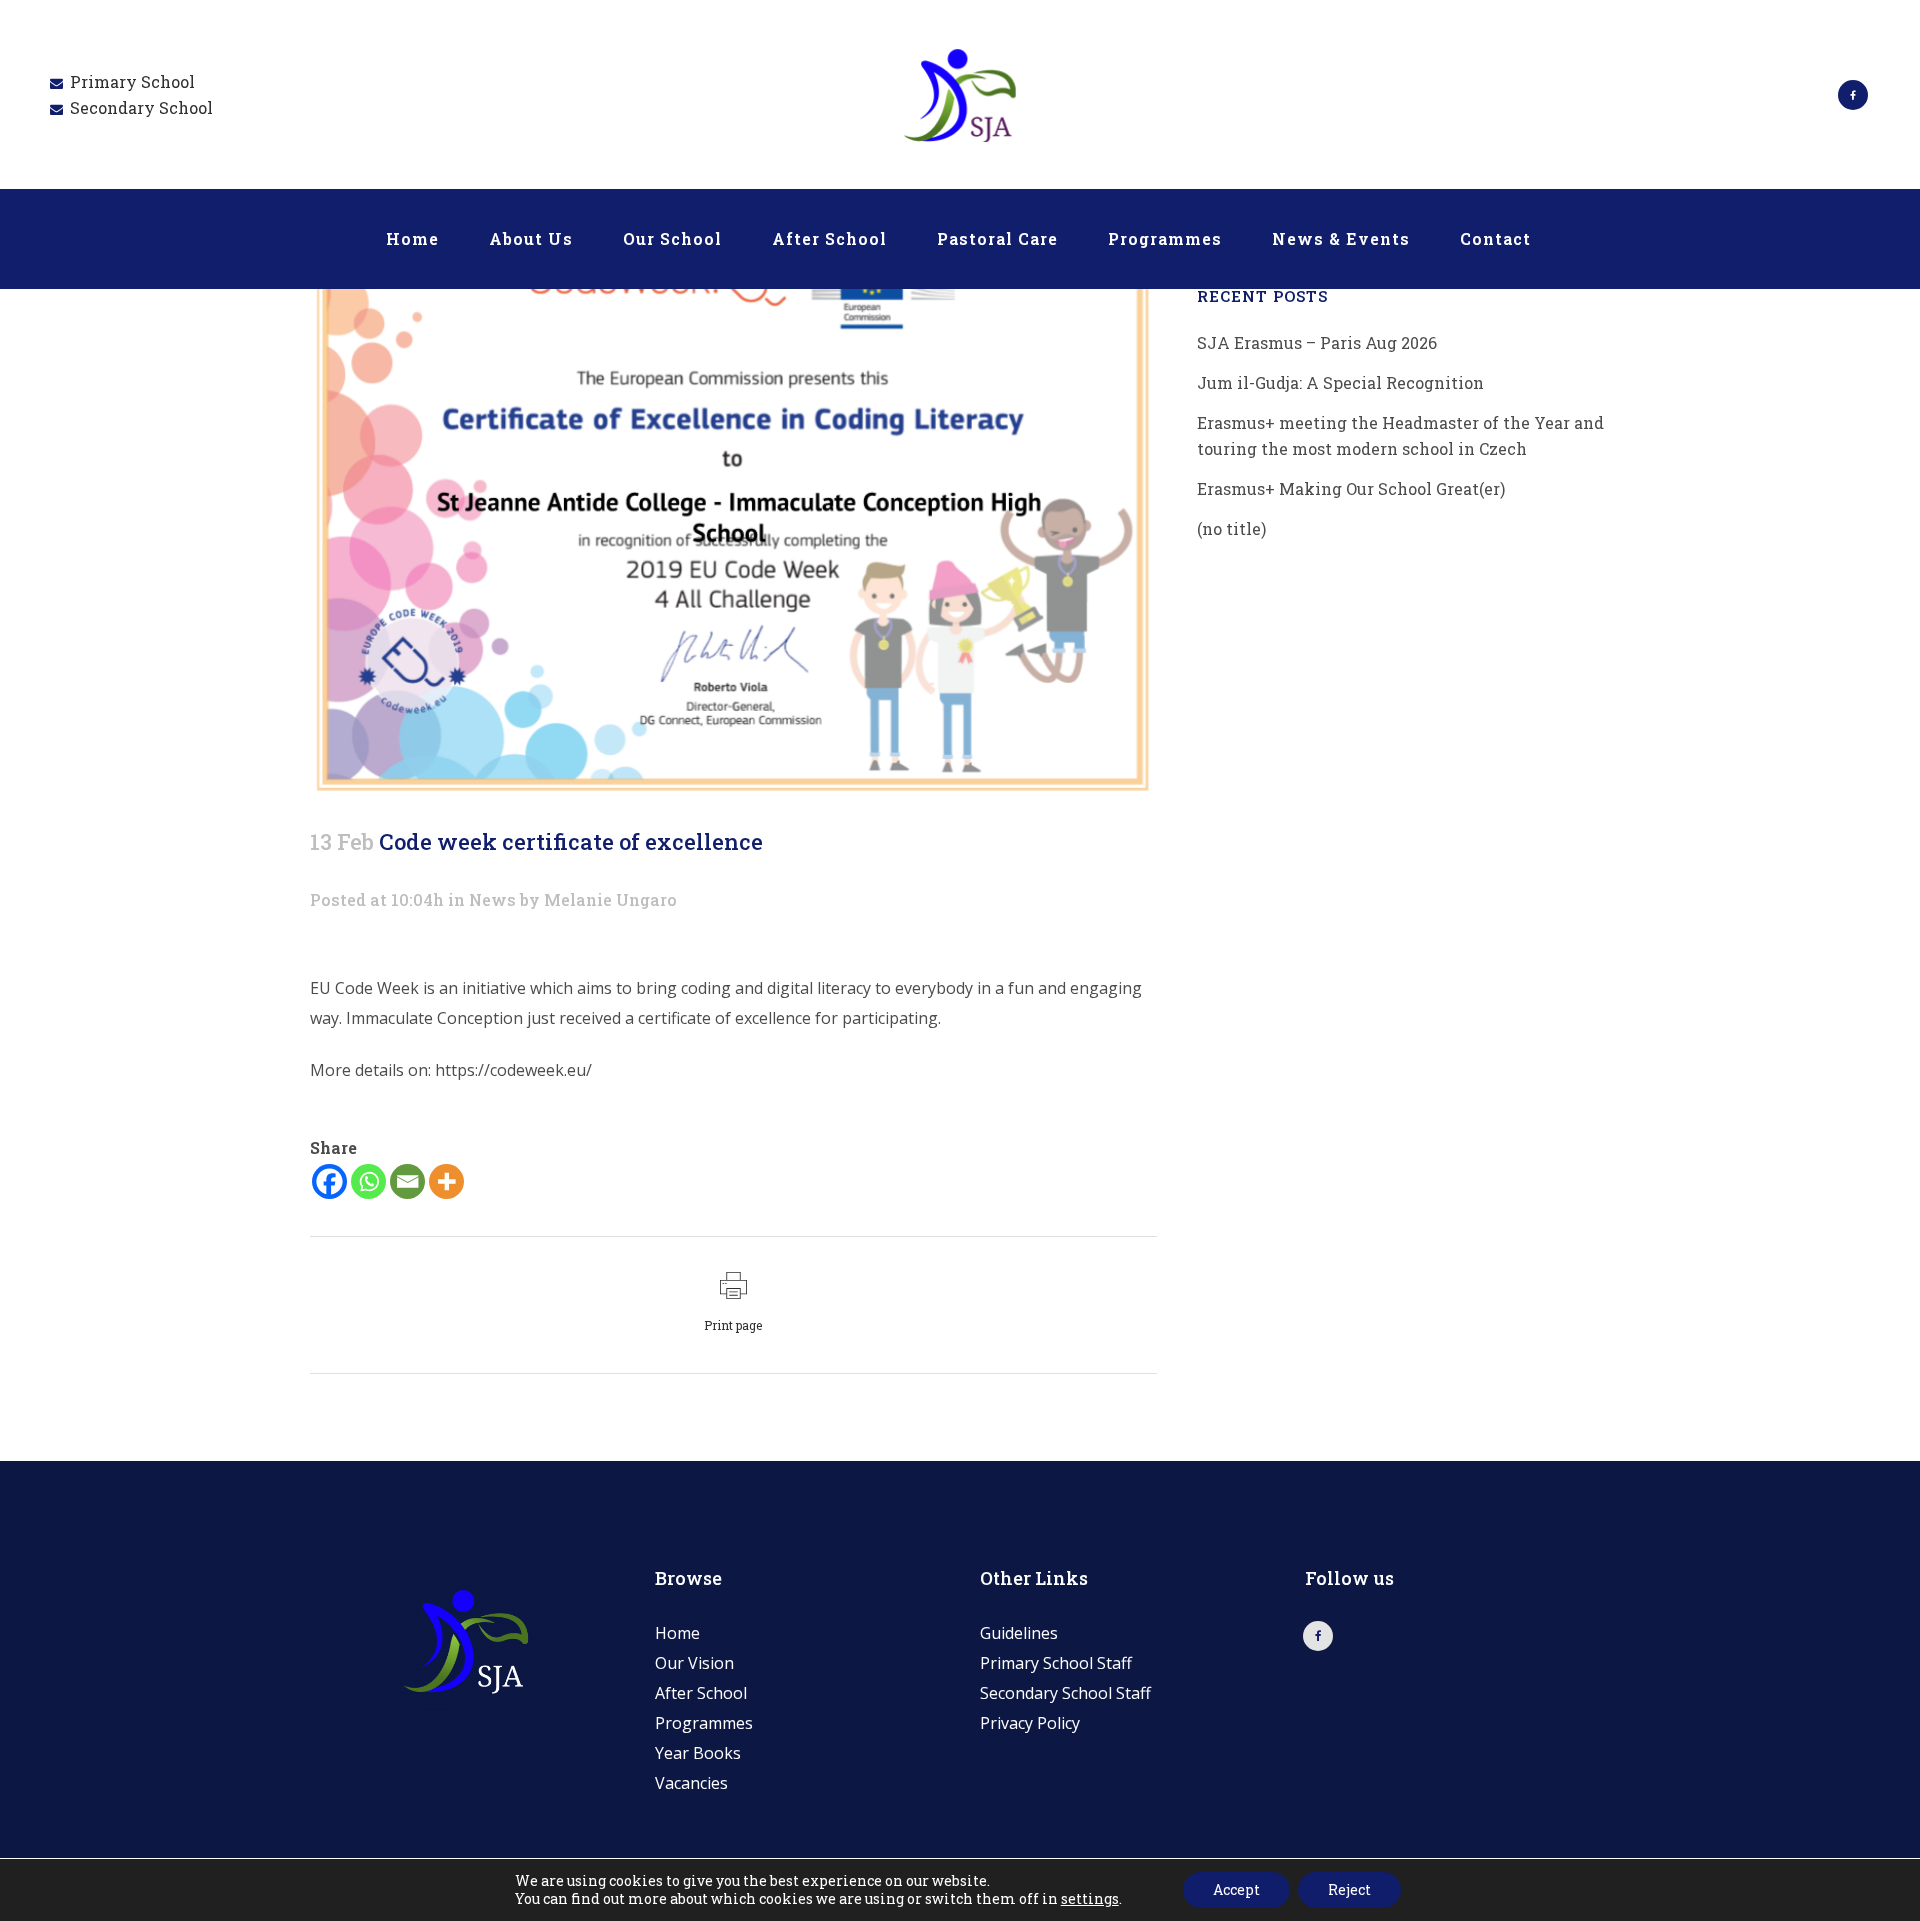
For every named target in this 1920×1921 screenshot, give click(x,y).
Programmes (704, 1723)
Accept (1236, 1889)
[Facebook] (329, 1181)
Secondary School (141, 107)
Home (677, 1633)
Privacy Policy (1030, 1723)
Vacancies (691, 1783)
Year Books (698, 1753)
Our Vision (694, 1663)
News (492, 899)
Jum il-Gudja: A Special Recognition (1340, 382)
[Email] (407, 1181)
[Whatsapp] (368, 1181)
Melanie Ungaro (610, 899)
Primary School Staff (1056, 1663)
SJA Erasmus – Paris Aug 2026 (1317, 342)
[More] (446, 1181)
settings (1090, 1899)
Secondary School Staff (1065, 1693)
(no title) (1231, 528)
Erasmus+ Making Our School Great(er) (1351, 488)
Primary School (132, 81)
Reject (1349, 1889)
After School (701, 1693)
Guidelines (1019, 1633)
